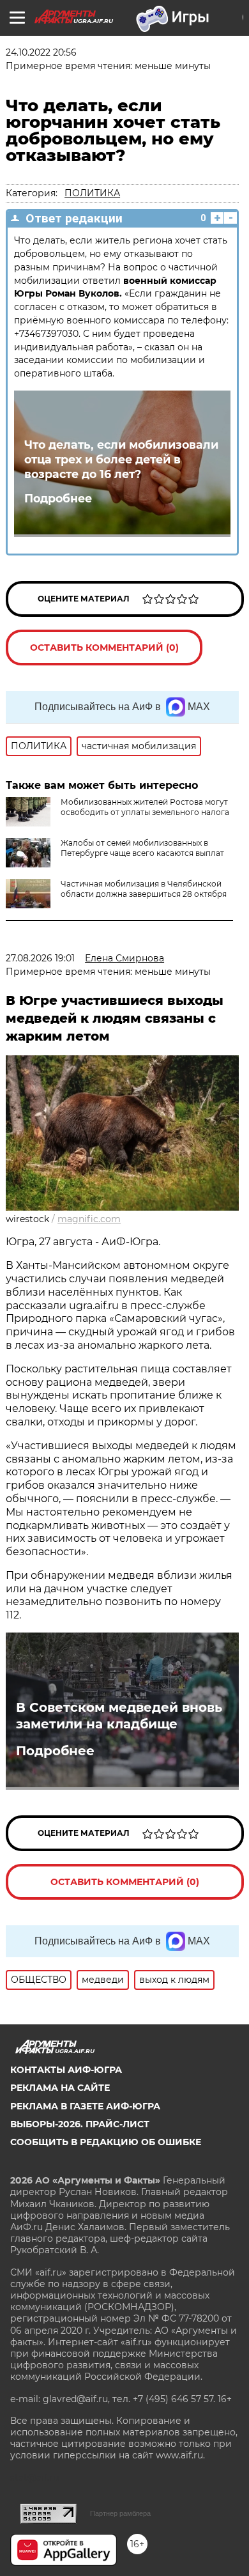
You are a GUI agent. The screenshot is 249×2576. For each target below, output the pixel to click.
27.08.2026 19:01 (40, 958)
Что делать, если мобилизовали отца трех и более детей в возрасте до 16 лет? (121, 459)
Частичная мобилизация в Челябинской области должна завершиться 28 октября (144, 889)
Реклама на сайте (60, 2088)
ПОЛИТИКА (92, 193)
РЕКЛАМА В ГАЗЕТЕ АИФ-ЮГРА (85, 2106)
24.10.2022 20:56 (41, 52)
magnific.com (89, 1219)
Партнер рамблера (120, 2513)
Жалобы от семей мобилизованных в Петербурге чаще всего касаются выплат (142, 848)
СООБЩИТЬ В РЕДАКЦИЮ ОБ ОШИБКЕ (106, 2142)
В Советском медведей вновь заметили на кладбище (119, 1716)
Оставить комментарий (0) (104, 648)
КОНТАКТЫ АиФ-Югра (66, 2070)
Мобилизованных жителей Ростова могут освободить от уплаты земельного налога (145, 807)
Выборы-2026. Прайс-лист (80, 2124)
